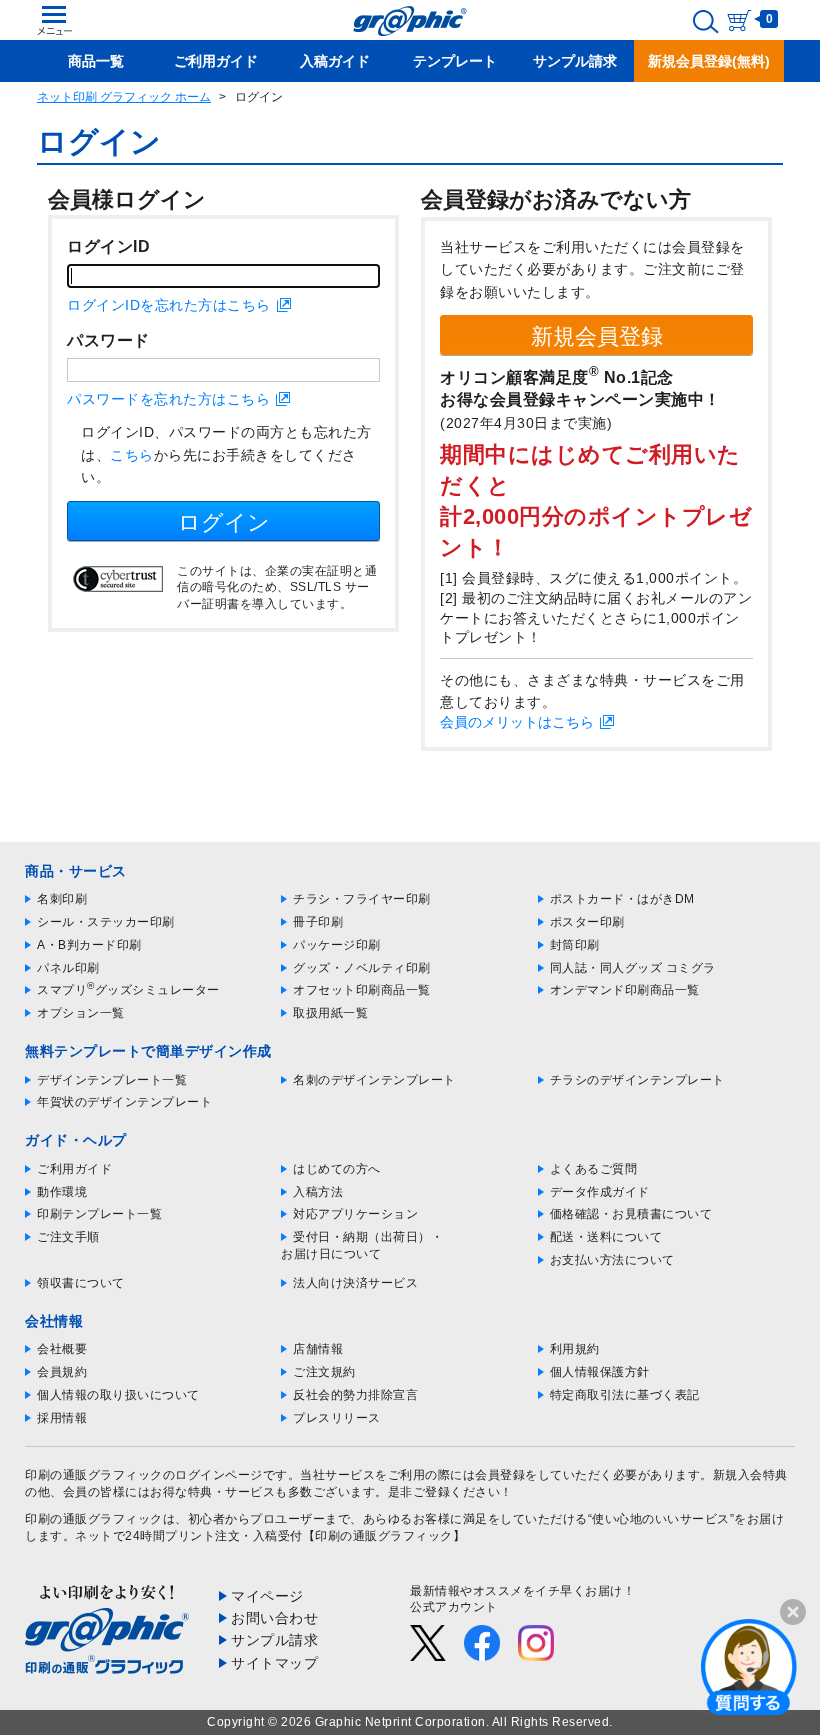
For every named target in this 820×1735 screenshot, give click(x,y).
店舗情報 (318, 1349)
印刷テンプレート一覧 (99, 1214)
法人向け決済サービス (355, 1283)
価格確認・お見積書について (631, 1214)
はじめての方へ (337, 1169)
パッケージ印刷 (337, 945)
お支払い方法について (612, 1260)
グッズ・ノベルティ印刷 (362, 968)
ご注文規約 (324, 1372)
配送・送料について (606, 1237)
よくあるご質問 (594, 1169)
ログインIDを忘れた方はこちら (169, 305)
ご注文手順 (68, 1237)
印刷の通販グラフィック (94, 1519)
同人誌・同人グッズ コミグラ (633, 968)
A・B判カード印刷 (89, 945)
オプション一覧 (81, 1013)
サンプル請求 (274, 1640)
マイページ (267, 1596)
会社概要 (62, 1349)
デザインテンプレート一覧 (112, 1080)
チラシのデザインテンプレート (637, 1080)
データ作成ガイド (600, 1192)
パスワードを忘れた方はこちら (168, 399)
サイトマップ (274, 1663)
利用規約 (575, 1349)
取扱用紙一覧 (330, 1013)
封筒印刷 (575, 945)
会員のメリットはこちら (517, 722)
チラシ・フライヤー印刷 (362, 899)
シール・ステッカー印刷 (106, 922)
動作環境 (62, 1192)
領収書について (81, 1283)
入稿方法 (318, 1192)
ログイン (224, 522)
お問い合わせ (274, 1618)
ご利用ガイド (74, 1169)
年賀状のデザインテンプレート (124, 1102)
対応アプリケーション (355, 1214)
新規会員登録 (597, 336)
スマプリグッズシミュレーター (128, 990)
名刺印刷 (62, 899)
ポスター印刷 (587, 922)
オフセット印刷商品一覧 (362, 990)
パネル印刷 (68, 968)
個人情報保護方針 (600, 1372)
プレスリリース (337, 1418)
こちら (132, 455)
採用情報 (62, 1418)
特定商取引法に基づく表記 (625, 1395)
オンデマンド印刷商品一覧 (625, 990)
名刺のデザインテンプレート (374, 1080)
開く (749, 1666)
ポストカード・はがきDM (622, 899)
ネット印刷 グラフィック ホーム (124, 97)
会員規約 (62, 1372)
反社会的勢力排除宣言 (355, 1395)
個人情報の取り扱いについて (118, 1395)
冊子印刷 (318, 922)
